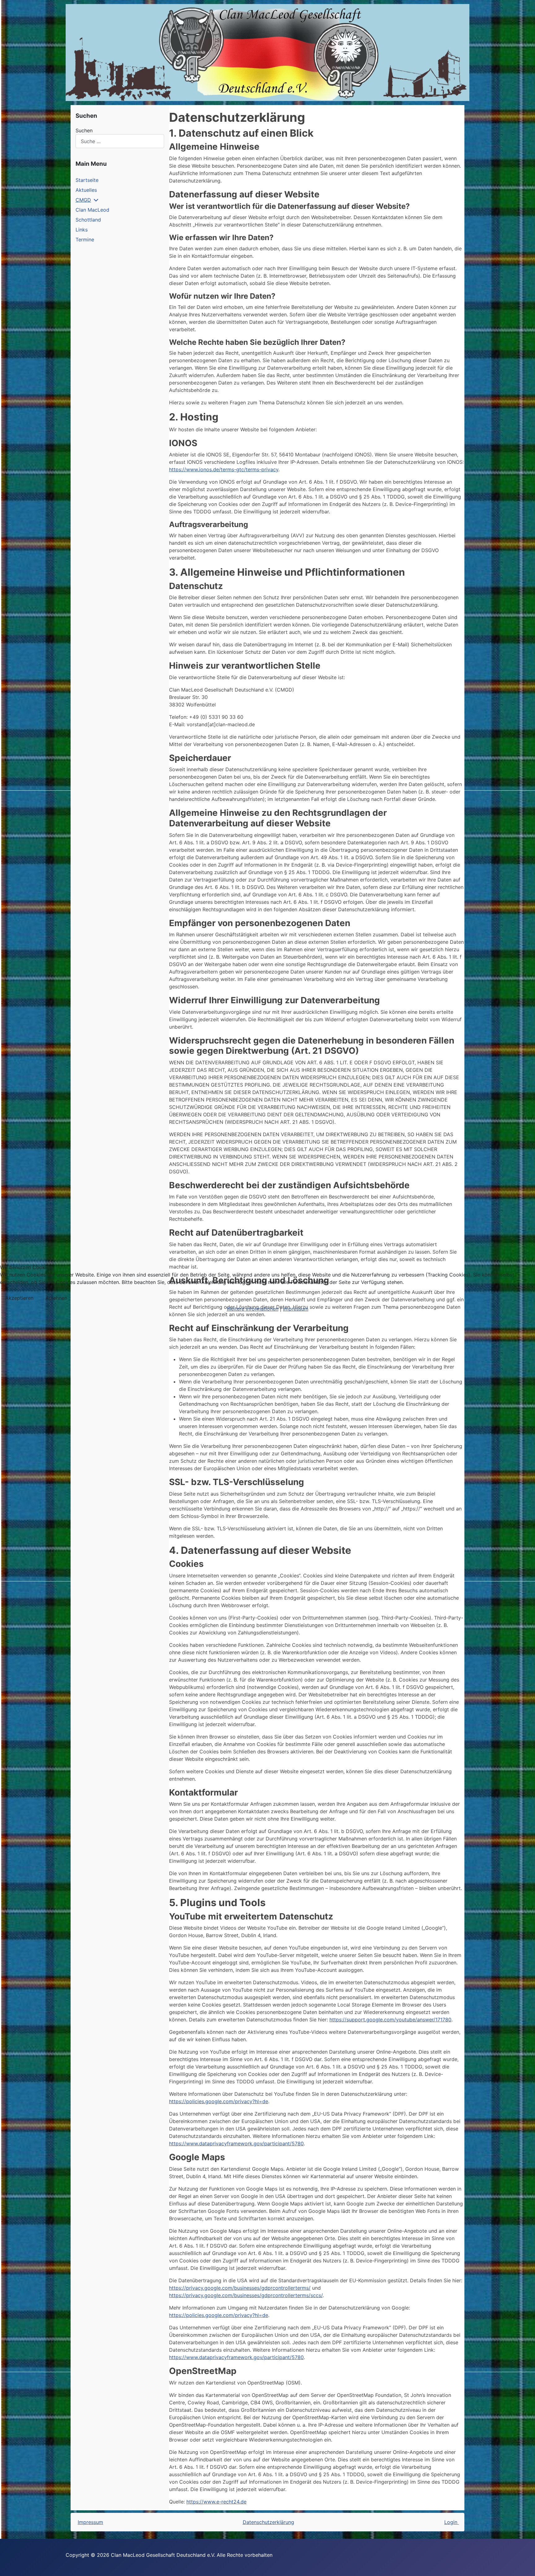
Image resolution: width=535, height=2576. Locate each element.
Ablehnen (56, 1298)
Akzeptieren (19, 1298)
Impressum (296, 1309)
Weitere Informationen (252, 1309)
